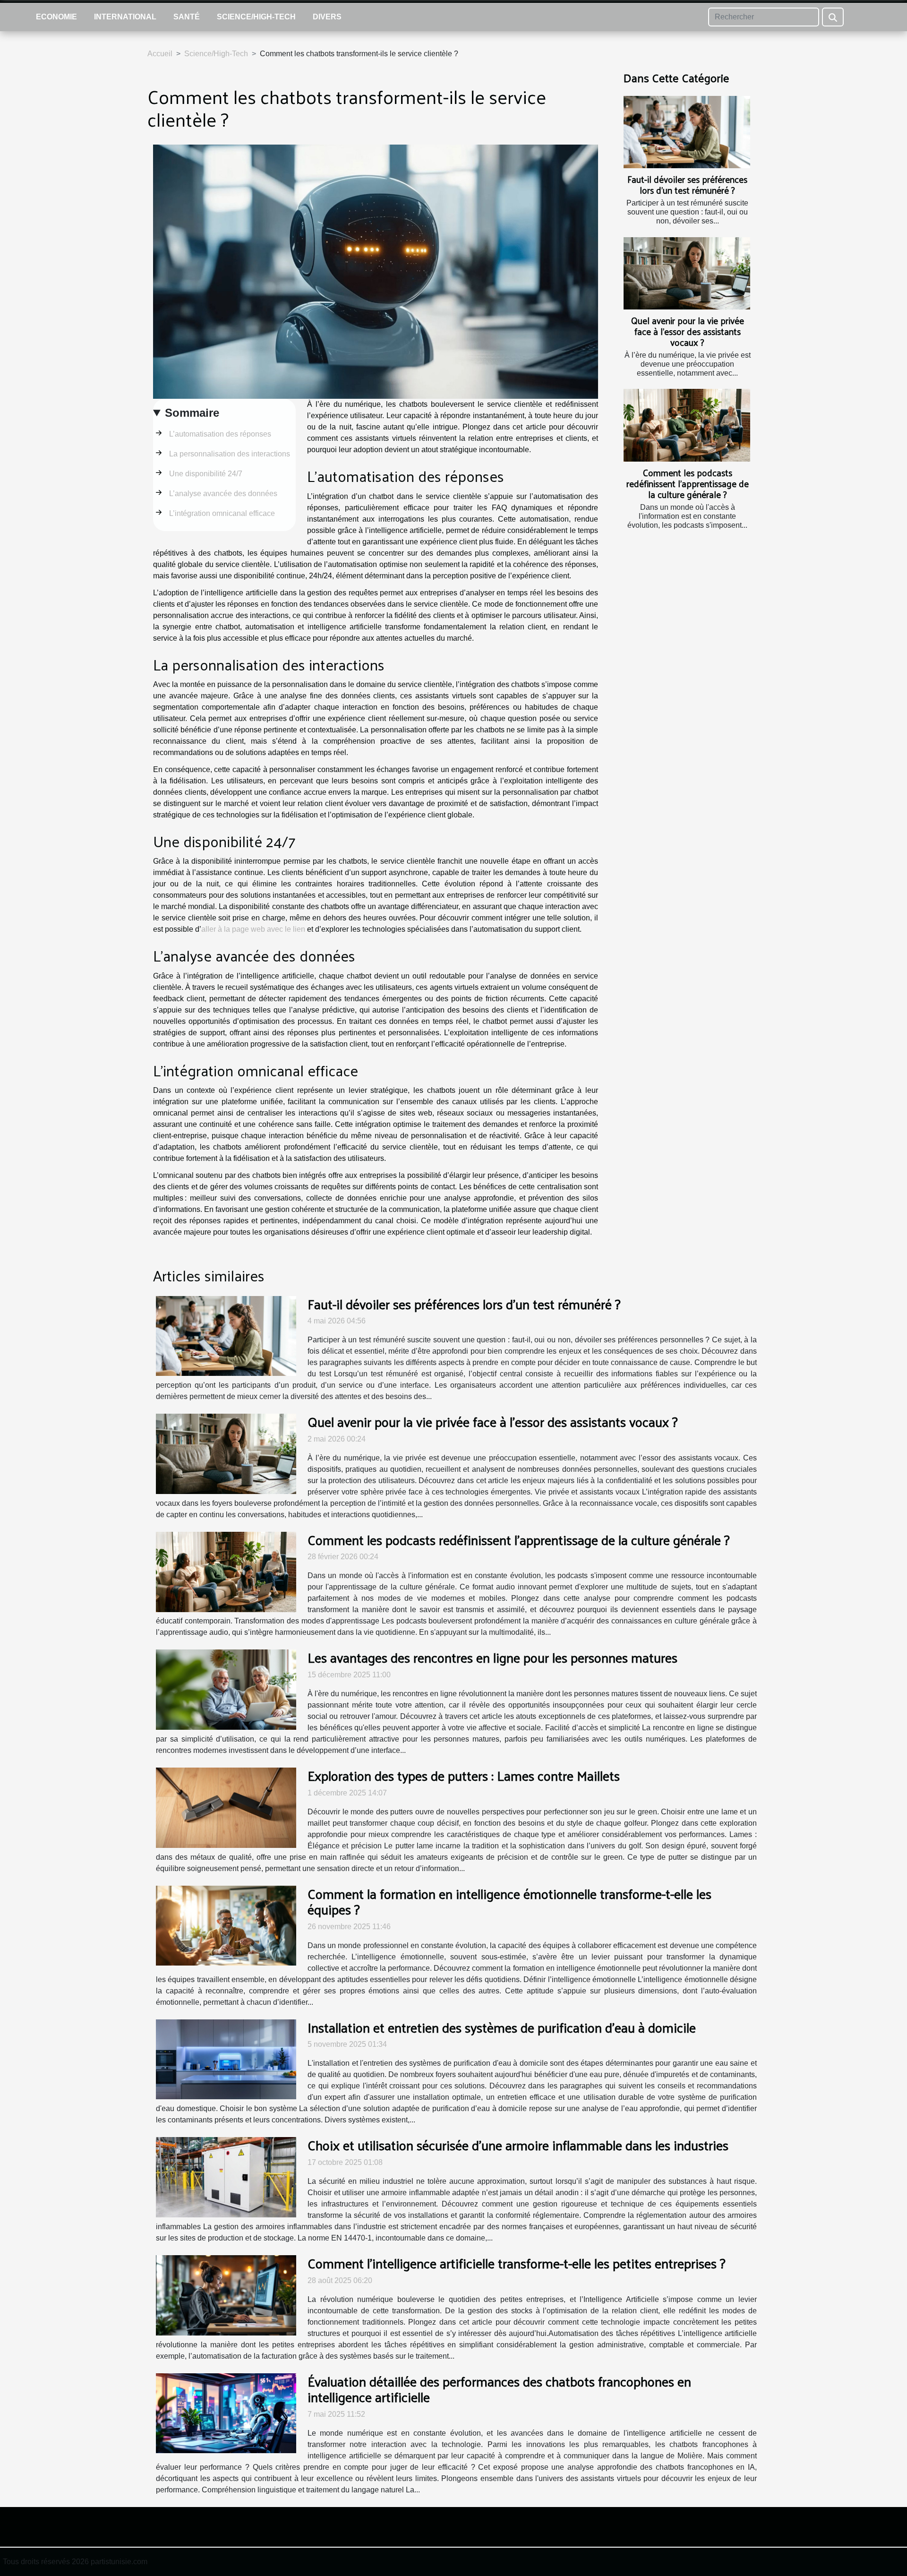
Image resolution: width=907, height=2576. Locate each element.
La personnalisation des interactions (230, 454)
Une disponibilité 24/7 (206, 474)
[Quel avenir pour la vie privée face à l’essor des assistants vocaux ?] (687, 273)
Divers (327, 17)
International (125, 17)
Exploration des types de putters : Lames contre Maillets (464, 1775)
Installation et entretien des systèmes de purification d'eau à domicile (502, 2027)
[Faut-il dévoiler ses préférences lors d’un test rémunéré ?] (687, 132)
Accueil (160, 54)
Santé (187, 17)
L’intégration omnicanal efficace (222, 513)
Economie (56, 17)
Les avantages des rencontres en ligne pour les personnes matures (492, 1657)
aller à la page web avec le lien (253, 929)
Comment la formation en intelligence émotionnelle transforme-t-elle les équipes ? (509, 1902)
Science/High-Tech (256, 17)
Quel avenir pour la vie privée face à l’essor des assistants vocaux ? (688, 331)
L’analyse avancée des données (223, 494)
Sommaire (192, 413)
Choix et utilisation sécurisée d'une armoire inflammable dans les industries (518, 2145)
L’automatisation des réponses (220, 434)
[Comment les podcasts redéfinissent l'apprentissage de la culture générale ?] (687, 425)
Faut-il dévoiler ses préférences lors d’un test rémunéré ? (687, 185)
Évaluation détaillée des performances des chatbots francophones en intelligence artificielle (499, 2389)
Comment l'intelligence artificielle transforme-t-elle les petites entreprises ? (517, 2263)
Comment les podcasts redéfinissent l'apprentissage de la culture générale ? (688, 483)
